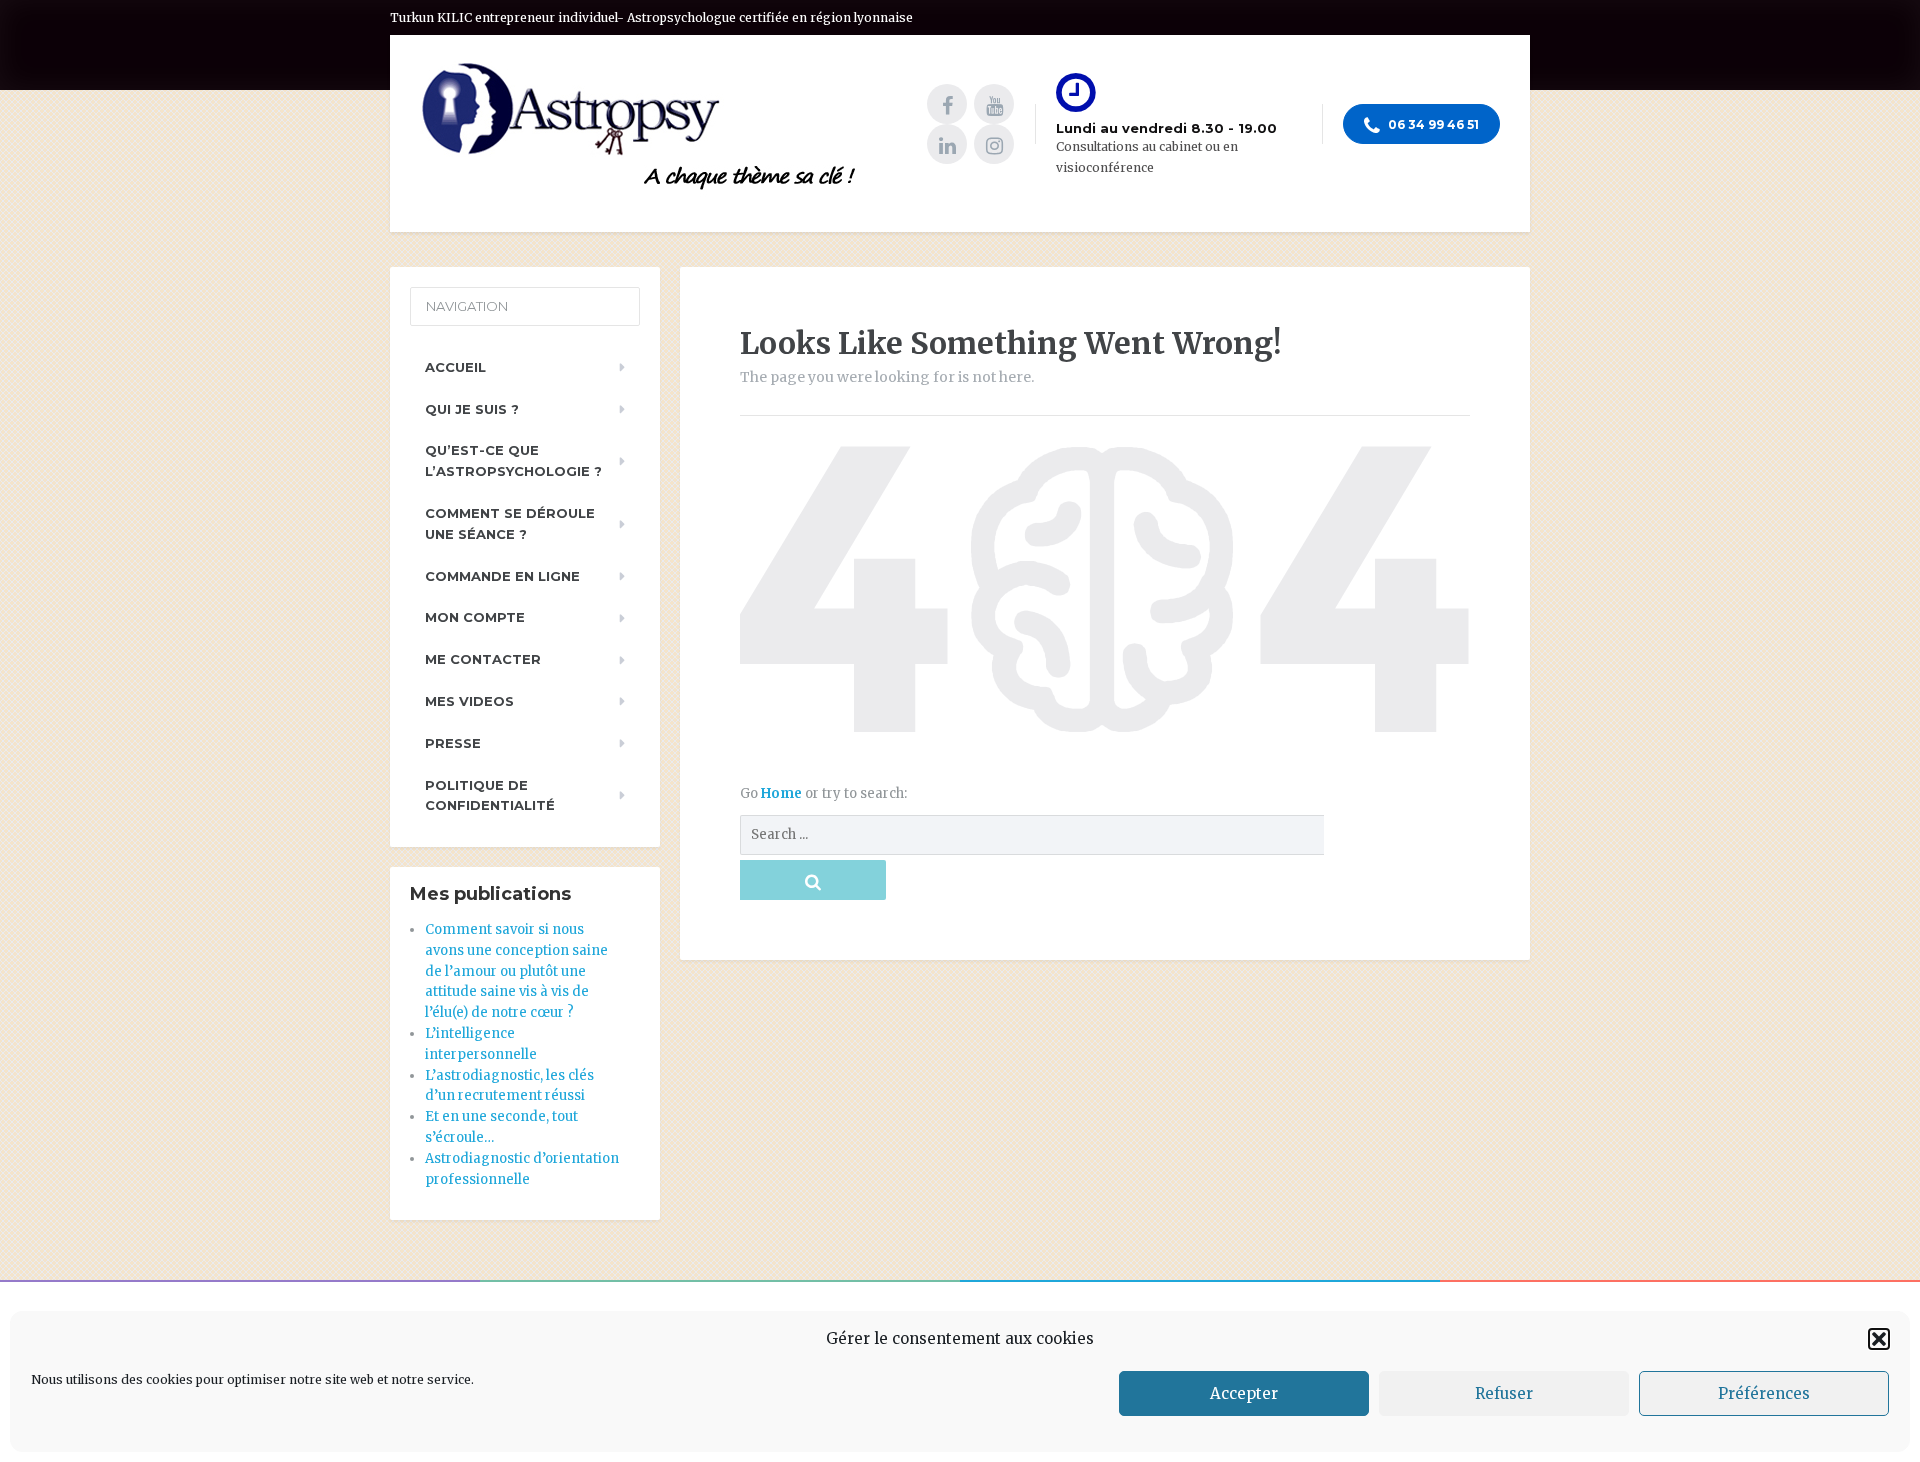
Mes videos (469, 701)
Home (783, 793)
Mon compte (475, 617)
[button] (1879, 1339)
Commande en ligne (502, 576)
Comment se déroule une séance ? (510, 523)
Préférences (1764, 1393)
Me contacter (483, 659)
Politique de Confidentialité (490, 795)
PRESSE (453, 743)
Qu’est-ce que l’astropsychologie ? (513, 460)
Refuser (1504, 1393)
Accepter (1244, 1393)
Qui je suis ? (472, 409)
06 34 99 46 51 (1432, 124)
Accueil (455, 367)
